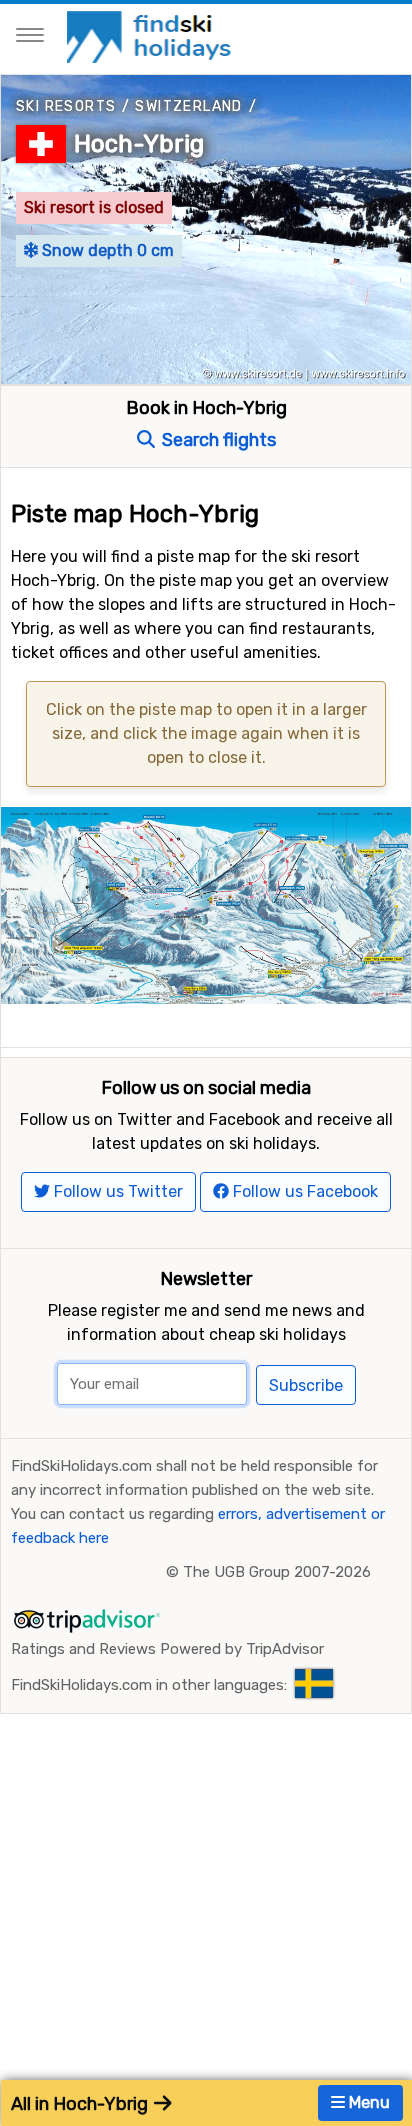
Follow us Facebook (303, 1191)
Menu (367, 2102)
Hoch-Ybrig (139, 144)
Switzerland (188, 106)
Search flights (217, 440)
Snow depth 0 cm (106, 250)
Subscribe (306, 1385)
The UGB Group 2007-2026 (277, 1572)
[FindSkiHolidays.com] (151, 35)
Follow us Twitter (116, 1191)
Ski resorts (66, 106)
